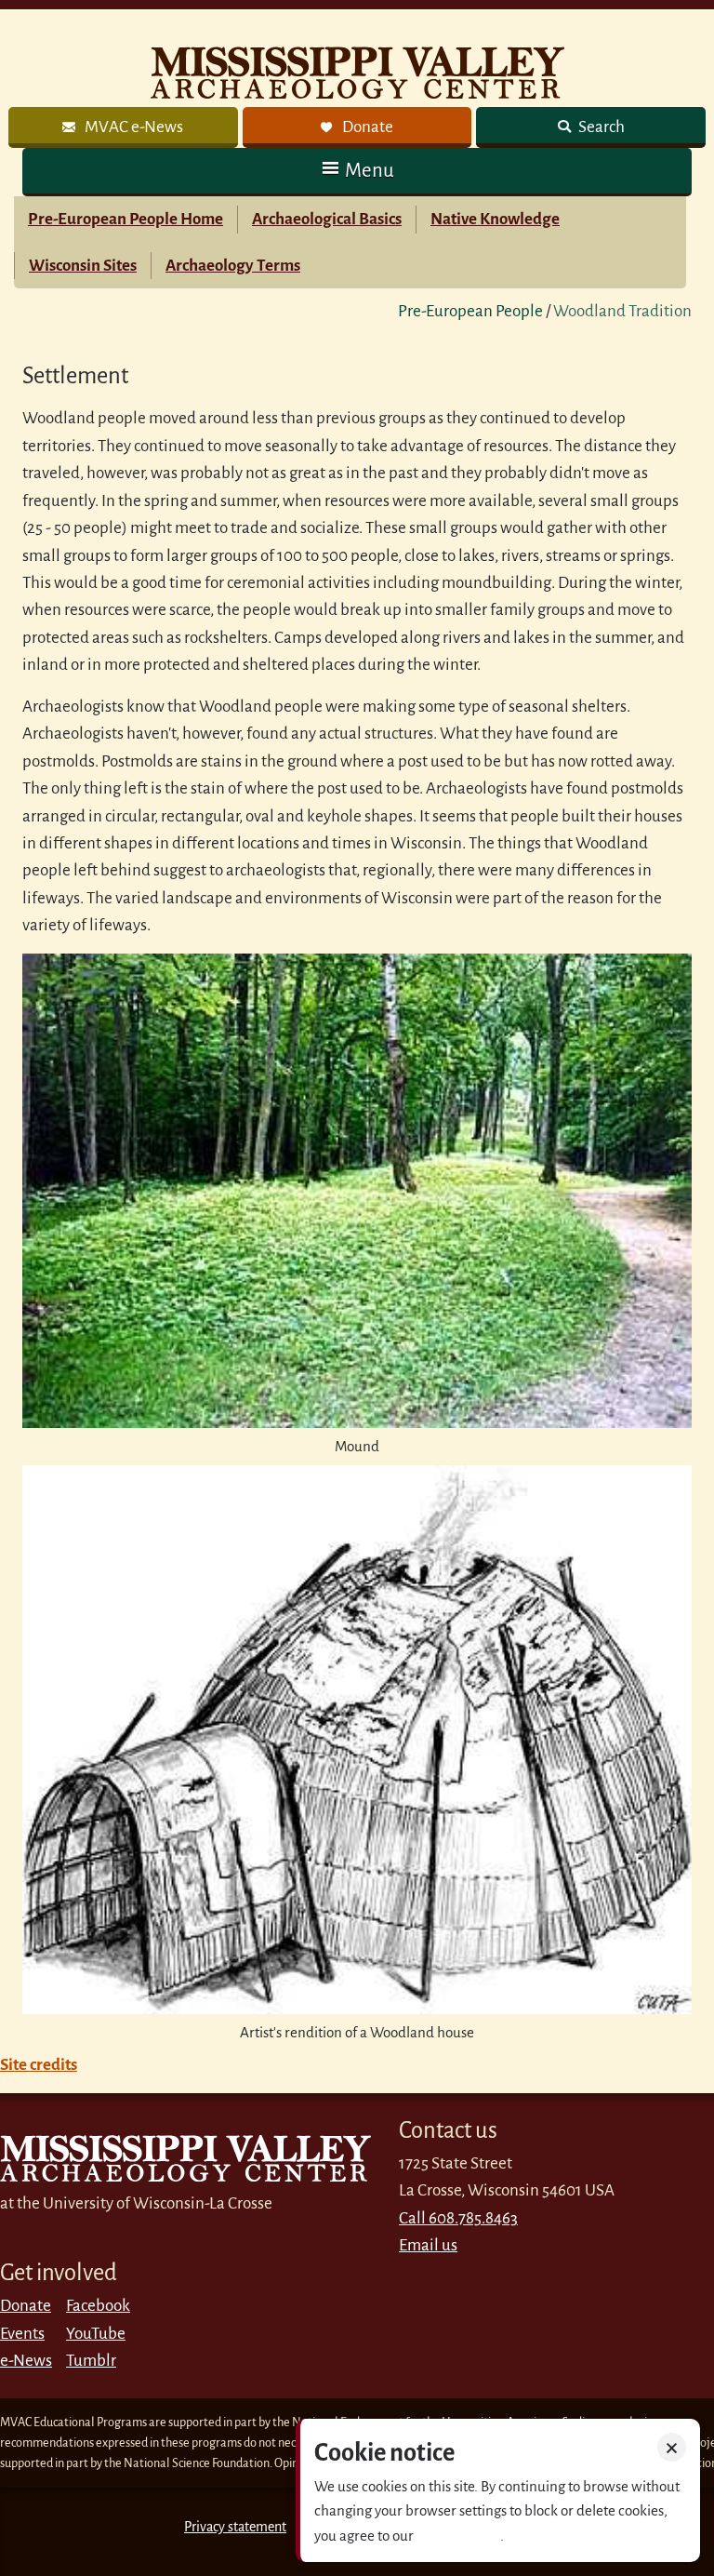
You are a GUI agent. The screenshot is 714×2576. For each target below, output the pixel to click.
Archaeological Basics (327, 219)
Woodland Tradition (622, 311)
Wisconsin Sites (83, 266)
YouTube (96, 2334)
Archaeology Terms (233, 266)
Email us (428, 2245)
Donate (26, 2306)
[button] (357, 171)
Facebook (98, 2306)
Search (600, 127)
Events (22, 2334)
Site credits (39, 2065)
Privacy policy (458, 2536)
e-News (26, 2361)
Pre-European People (470, 311)
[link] (123, 127)
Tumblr (91, 2361)
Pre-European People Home (126, 219)
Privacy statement (235, 2527)
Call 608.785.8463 (458, 2218)
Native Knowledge (495, 219)
